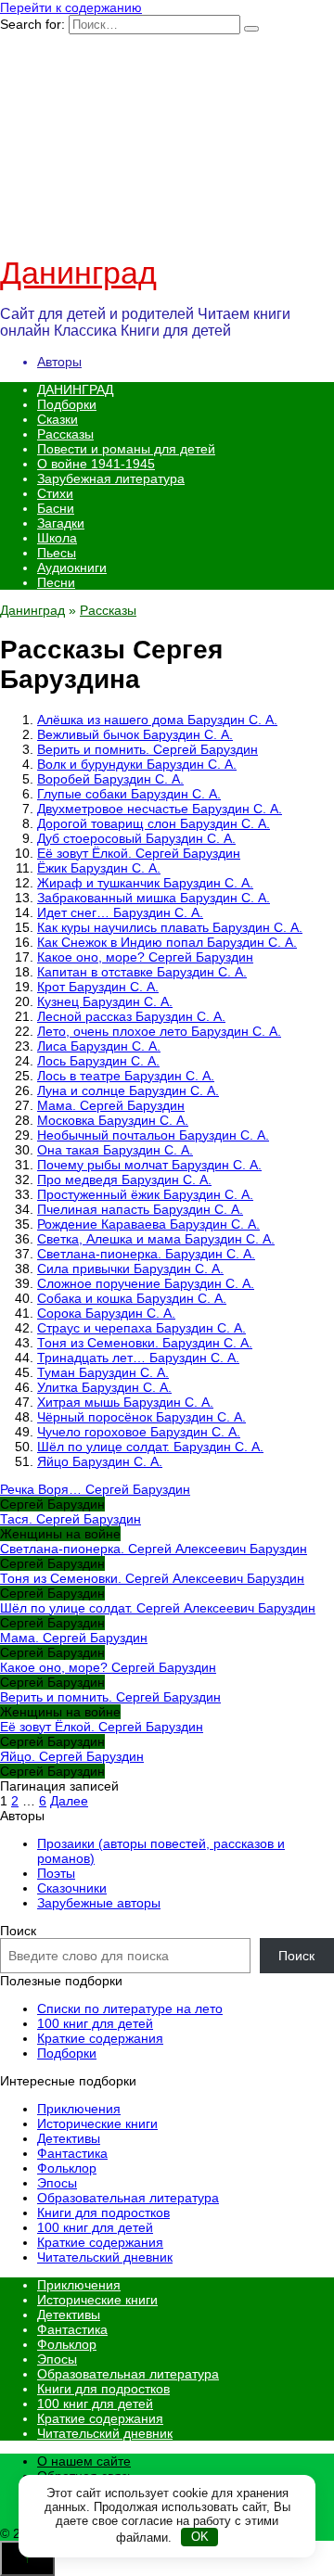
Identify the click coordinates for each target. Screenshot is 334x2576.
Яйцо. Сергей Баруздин (72, 1756)
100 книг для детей (95, 2023)
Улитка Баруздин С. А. (104, 1387)
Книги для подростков (103, 2213)
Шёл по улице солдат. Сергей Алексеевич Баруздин (158, 1608)
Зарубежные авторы (99, 1903)
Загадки (61, 523)
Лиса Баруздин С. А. (99, 1046)
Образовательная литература (128, 2198)
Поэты (56, 1873)
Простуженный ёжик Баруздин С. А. (145, 1194)
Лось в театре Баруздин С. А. (126, 1076)
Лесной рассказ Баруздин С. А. (131, 1016)
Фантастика (72, 2153)
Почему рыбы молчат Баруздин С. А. (149, 1165)
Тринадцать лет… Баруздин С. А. (138, 1358)
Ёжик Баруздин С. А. (99, 868)
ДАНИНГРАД (75, 389)
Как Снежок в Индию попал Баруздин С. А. (167, 942)
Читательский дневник (105, 2257)
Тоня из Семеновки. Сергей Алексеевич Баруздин (152, 1578)
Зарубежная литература (111, 478)
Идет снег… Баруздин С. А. (120, 912)
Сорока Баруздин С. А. (106, 1313)
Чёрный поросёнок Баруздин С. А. (141, 1417)
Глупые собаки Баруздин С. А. (129, 794)
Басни (56, 508)
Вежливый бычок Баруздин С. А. (135, 734)
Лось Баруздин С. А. (98, 1061)
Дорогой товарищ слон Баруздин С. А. (154, 823)
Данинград (78, 273)
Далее (69, 1801)
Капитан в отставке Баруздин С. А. (142, 972)
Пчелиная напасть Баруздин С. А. (140, 1209)
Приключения (79, 2109)
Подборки (67, 404)
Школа (57, 538)
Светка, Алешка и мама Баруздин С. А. (156, 1239)
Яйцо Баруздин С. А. (100, 1461)
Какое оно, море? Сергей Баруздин (145, 957)
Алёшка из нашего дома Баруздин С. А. (157, 720)
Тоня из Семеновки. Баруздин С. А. (145, 1343)
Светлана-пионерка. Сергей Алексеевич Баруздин (154, 1549)
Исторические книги (97, 2123)
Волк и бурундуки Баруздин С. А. (137, 764)
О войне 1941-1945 (96, 464)
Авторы (59, 362)
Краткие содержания (100, 2038)
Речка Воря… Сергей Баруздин (95, 1489)
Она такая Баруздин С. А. (115, 1150)
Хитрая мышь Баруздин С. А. (125, 1402)
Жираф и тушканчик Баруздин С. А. (145, 883)
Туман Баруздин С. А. (103, 1372)
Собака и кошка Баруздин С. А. (132, 1298)
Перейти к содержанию (71, 7)
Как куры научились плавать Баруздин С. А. (170, 927)
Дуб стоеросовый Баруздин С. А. (136, 838)
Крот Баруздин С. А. (98, 987)
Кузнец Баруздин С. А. (105, 1001)
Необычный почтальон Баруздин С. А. (153, 1135)
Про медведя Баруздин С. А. (124, 1180)
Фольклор (67, 2168)
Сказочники (72, 1888)
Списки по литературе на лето (130, 2009)
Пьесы (57, 553)
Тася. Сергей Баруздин (71, 1519)
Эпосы (57, 2183)
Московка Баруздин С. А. (113, 1120)
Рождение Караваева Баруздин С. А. (148, 1224)
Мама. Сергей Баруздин (111, 1105)
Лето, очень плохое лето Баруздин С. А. (159, 1031)
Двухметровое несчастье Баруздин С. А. (160, 809)
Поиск (18, 1931)
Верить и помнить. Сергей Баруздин (148, 749)
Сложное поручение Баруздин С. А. (146, 1283)
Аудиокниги (72, 567)
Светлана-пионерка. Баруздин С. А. (146, 1254)
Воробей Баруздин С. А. (110, 779)
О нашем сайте (84, 2461)
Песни (56, 582)
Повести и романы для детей (126, 449)
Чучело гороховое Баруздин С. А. (139, 1432)
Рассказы (65, 434)
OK (200, 2537)
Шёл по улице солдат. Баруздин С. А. (150, 1447)
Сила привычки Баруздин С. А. (130, 1269)
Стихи (55, 493)
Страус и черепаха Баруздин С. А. (141, 1328)
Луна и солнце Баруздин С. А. (128, 1090)
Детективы (69, 2138)
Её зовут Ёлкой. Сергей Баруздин (139, 853)
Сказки (58, 419)
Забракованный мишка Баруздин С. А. (154, 898)
